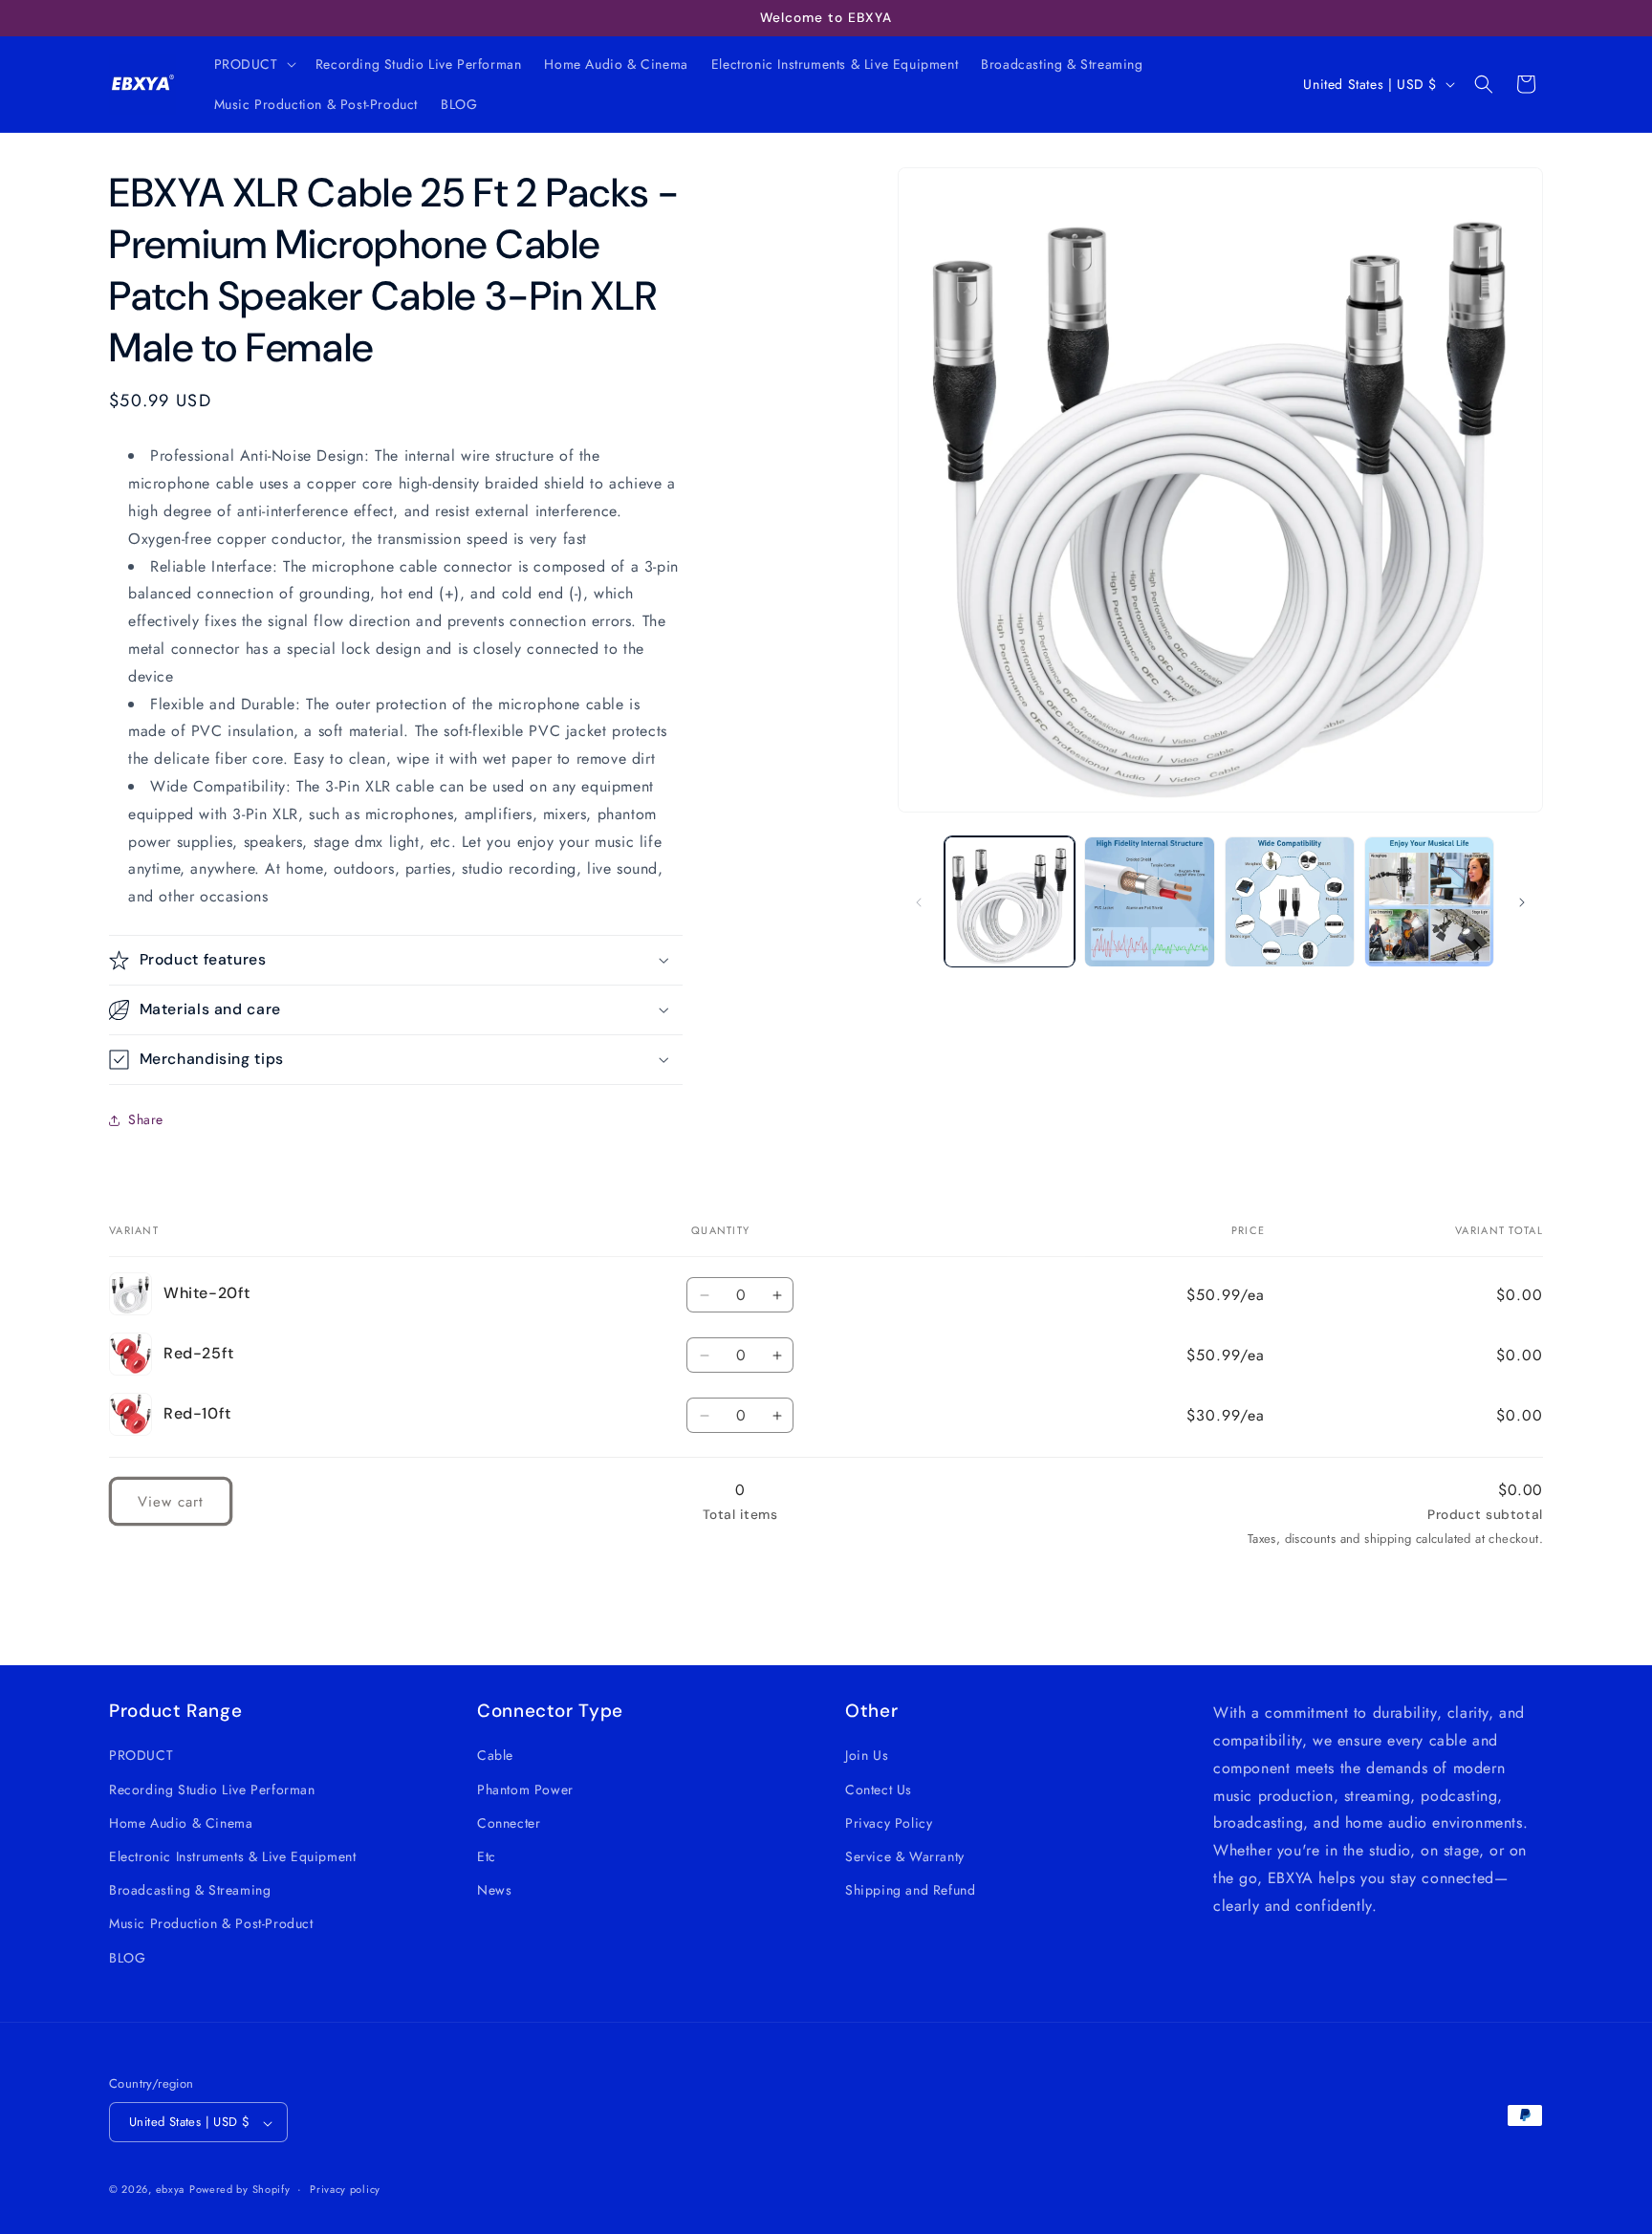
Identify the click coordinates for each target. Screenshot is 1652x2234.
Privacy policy (345, 2189)
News (494, 1890)
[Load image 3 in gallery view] (1290, 901)
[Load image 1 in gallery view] (1010, 901)
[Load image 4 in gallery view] (1429, 901)
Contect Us (879, 1789)
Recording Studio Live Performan (212, 1789)
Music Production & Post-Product (211, 1923)
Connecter (509, 1822)
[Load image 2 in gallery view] (1149, 901)
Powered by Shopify (240, 2190)
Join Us (867, 1755)
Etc (487, 1855)
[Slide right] (1522, 902)
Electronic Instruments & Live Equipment (232, 1855)
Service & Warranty (905, 1855)
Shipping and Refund (910, 1890)
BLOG (127, 1957)
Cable (495, 1755)
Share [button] (146, 1119)
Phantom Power (525, 1789)
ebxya (171, 2190)
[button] (253, 64)
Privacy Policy (889, 1822)
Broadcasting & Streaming (190, 1890)
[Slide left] (919, 902)
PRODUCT (141, 1755)
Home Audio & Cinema (181, 1822)
